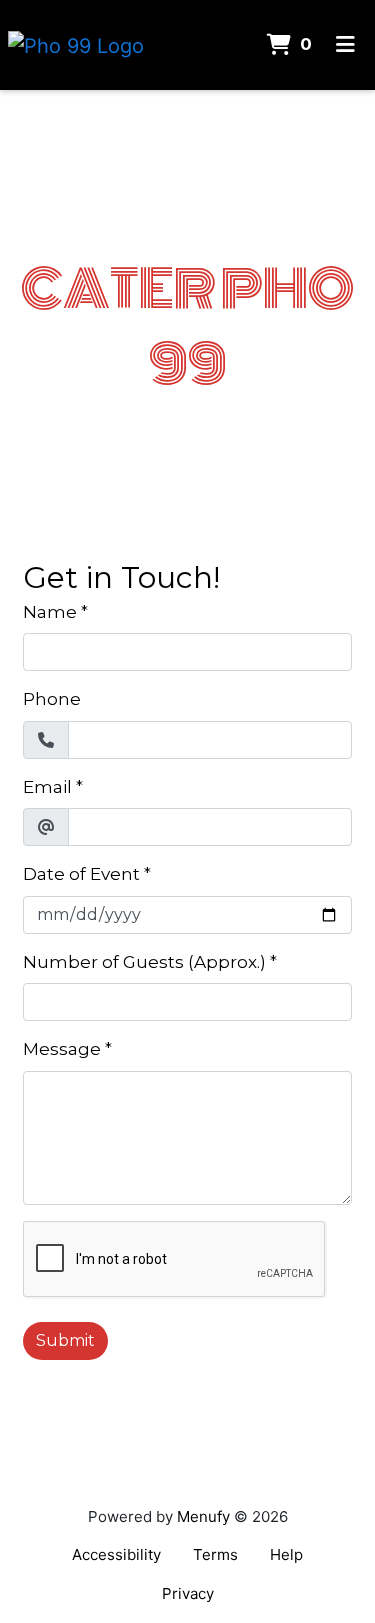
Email (47, 787)
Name (50, 612)
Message (62, 1049)
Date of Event (81, 874)
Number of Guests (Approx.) (144, 962)
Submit (65, 1340)
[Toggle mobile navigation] (345, 45)
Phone (52, 699)
